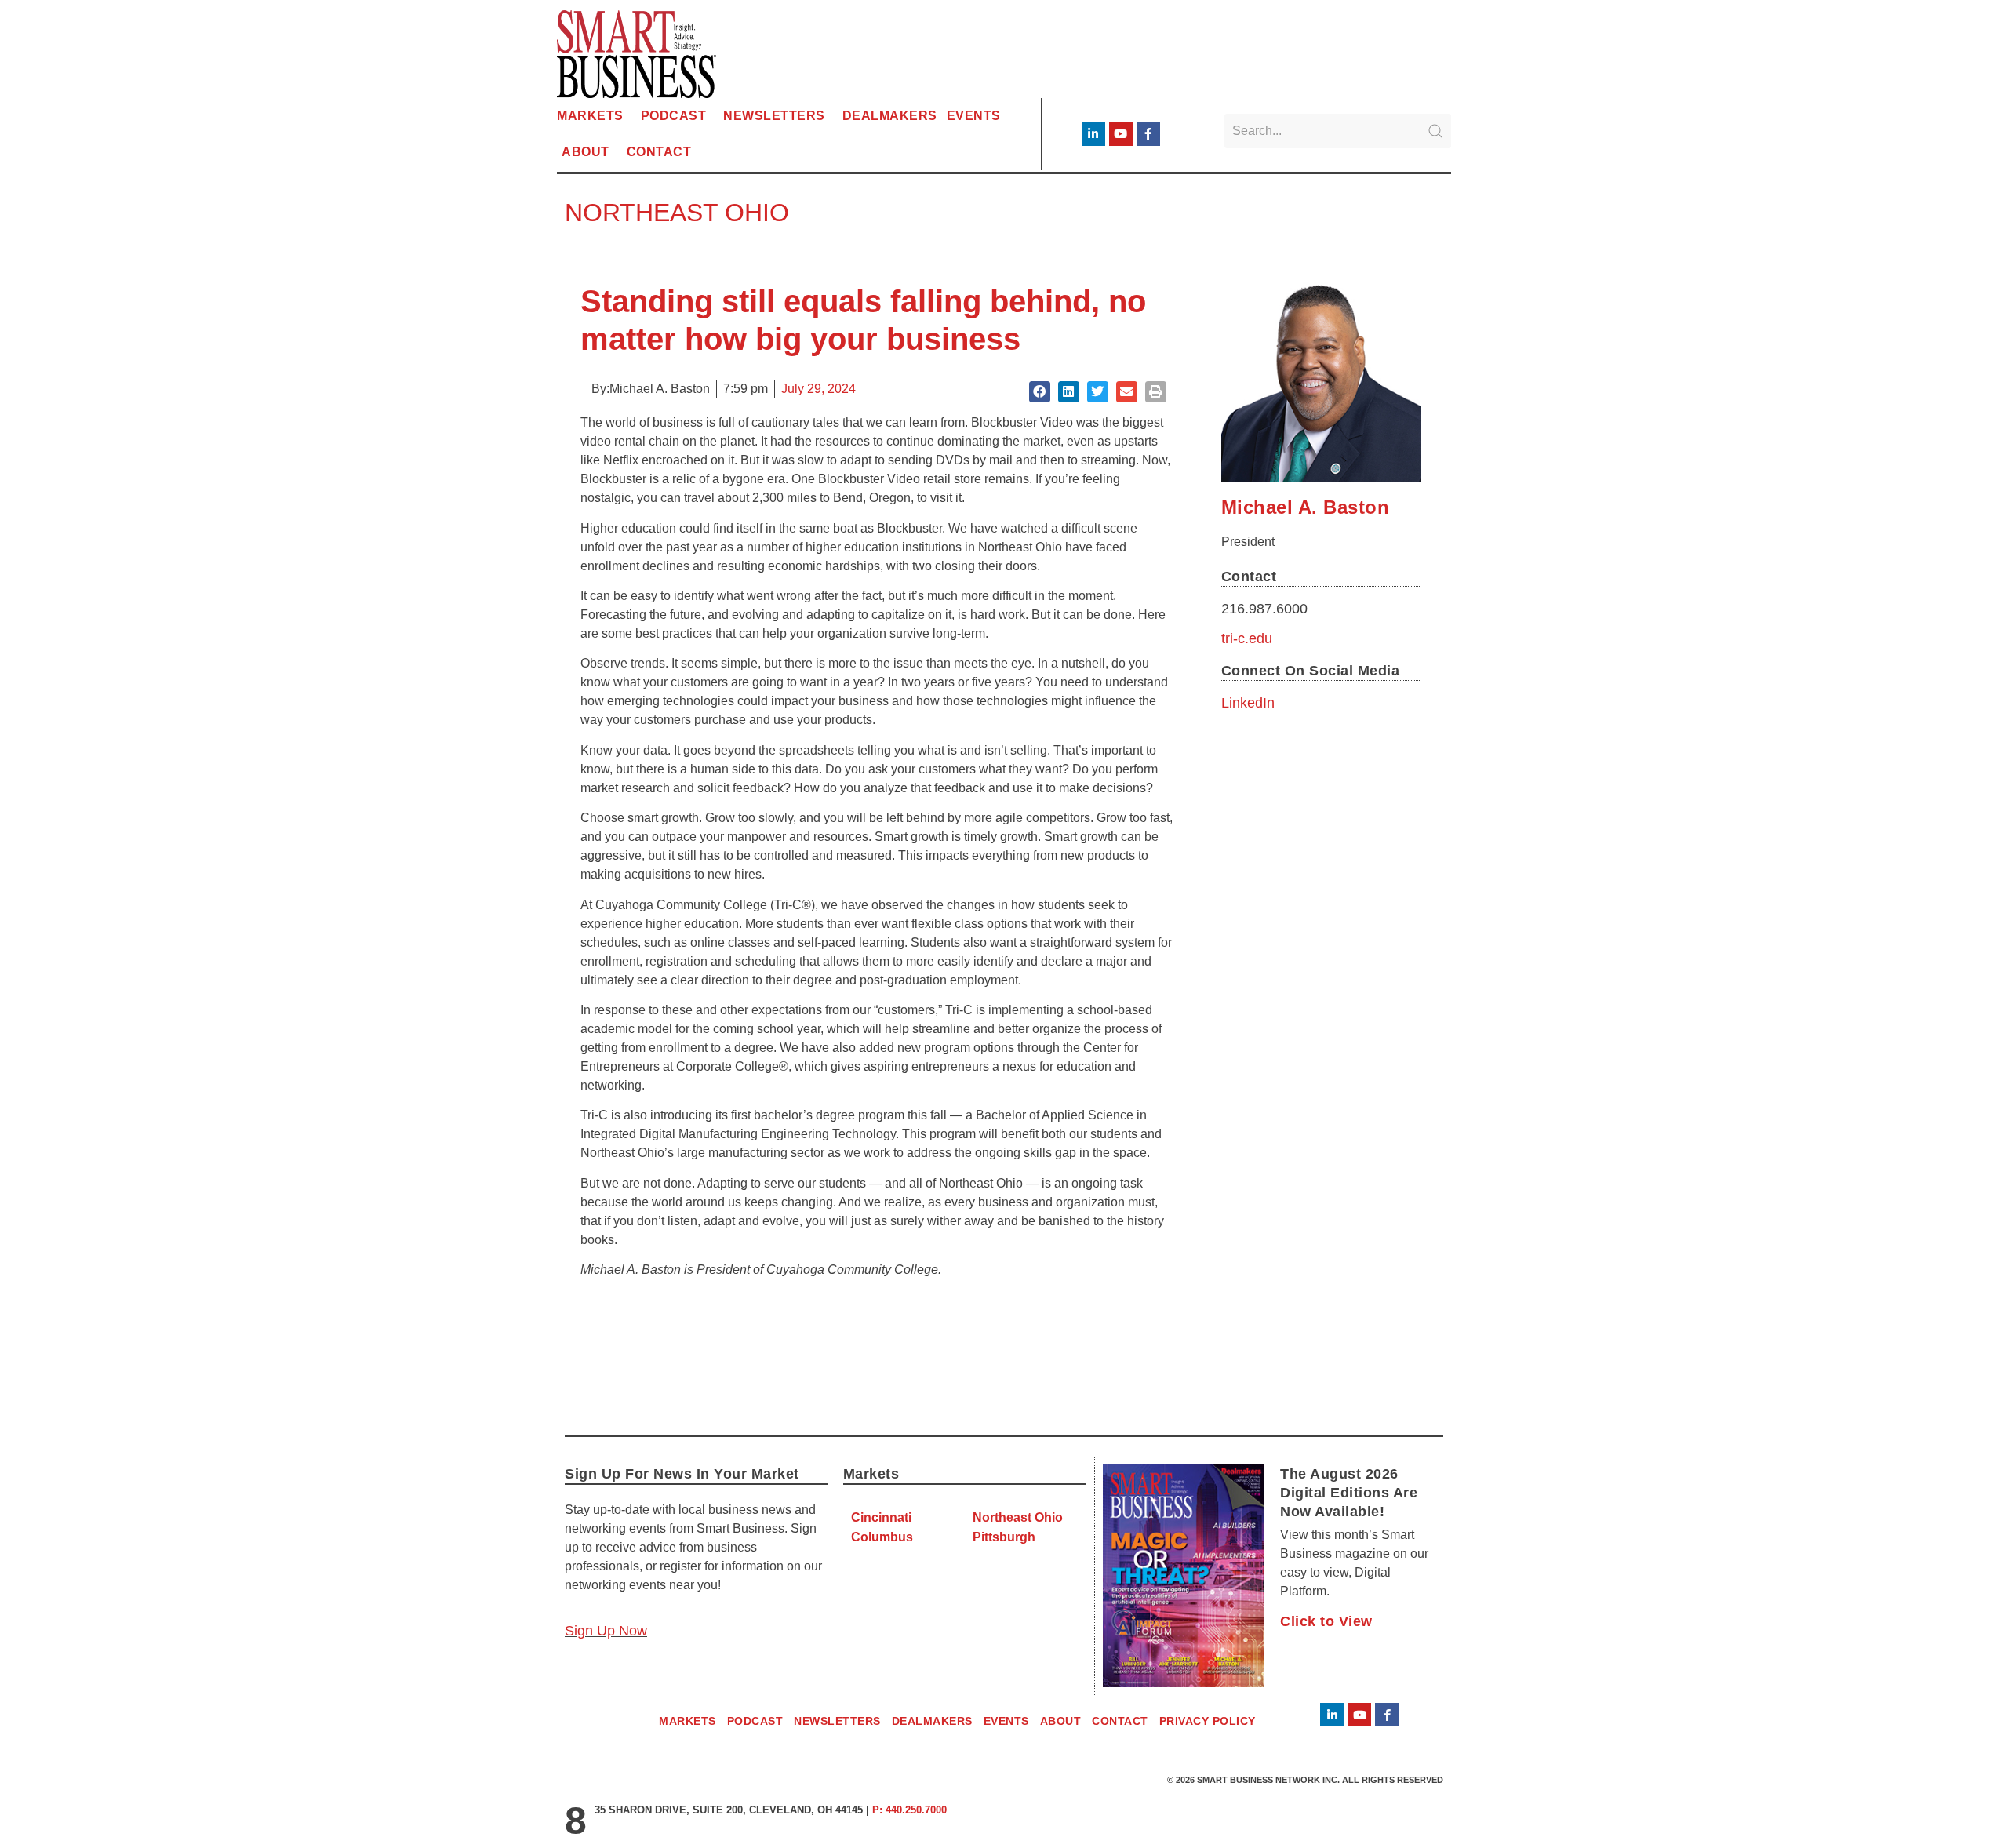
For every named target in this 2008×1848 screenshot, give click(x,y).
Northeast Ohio (677, 213)
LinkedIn (1248, 703)
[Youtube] (1121, 134)
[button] (1040, 392)
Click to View (1326, 1621)
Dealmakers (890, 116)
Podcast (674, 116)
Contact (659, 152)
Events (974, 116)
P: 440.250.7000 (909, 1810)
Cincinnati (881, 1517)
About (586, 152)
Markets (590, 116)
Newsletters (774, 116)
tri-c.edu (1247, 638)
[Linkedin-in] (1093, 134)
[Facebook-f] (1148, 134)
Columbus (882, 1537)
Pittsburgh (1004, 1537)
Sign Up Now (606, 1631)
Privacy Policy (1208, 1721)
